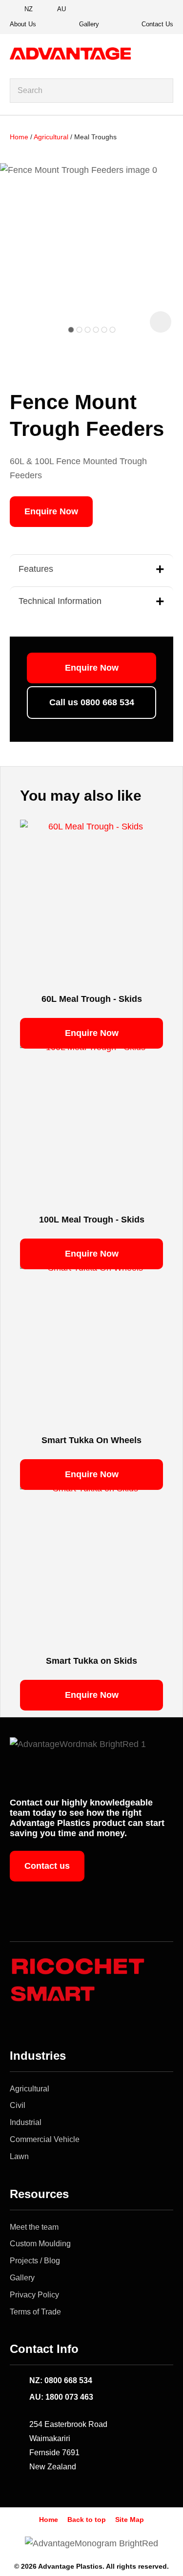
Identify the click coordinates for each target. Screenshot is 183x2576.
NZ (29, 9)
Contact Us (157, 24)
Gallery (89, 24)
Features (36, 569)
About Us (23, 24)
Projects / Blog (35, 2261)
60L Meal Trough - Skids (92, 999)
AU (61, 9)
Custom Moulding (40, 2244)
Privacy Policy (34, 2295)
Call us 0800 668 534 (92, 702)
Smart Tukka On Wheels (91, 1440)
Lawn (19, 2156)
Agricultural (51, 137)
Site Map (130, 2520)
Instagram (146, 10)
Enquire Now (51, 511)
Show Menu (167, 54)
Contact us (47, 1866)
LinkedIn (163, 10)
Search (162, 91)
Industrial (26, 2122)
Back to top (87, 2520)
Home (19, 137)
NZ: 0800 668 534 (61, 2380)
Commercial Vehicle (45, 2139)
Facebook (129, 10)
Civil (18, 2105)
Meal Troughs (95, 137)
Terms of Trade (35, 2312)
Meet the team (34, 2227)
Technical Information (60, 601)
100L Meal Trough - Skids (92, 1220)
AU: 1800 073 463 (61, 2397)
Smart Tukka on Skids (91, 1661)
